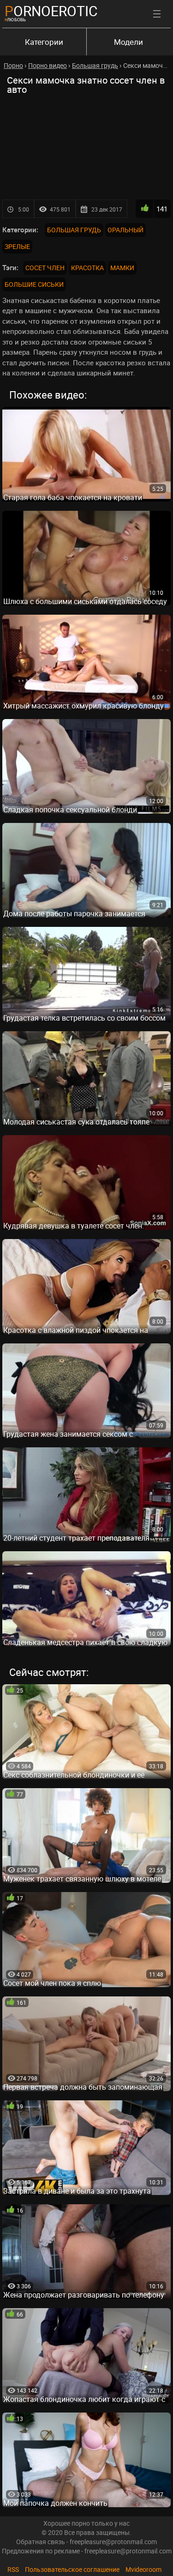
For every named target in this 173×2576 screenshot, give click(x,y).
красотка (87, 268)
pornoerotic (51, 11)
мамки (122, 268)
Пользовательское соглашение (72, 2569)
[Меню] (157, 14)
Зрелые (17, 246)
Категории (44, 42)
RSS (13, 2569)
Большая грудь (74, 230)
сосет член (45, 268)
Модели (128, 42)
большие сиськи (34, 284)
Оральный (125, 230)
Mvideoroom (143, 2569)
